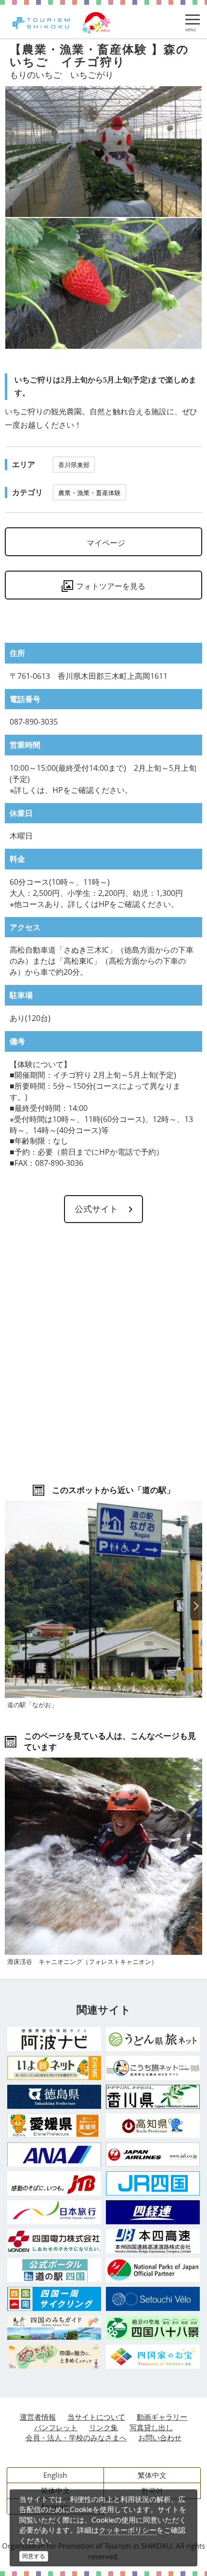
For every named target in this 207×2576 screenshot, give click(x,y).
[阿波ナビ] (54, 2039)
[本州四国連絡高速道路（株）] (153, 2241)
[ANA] (54, 2154)
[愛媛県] (54, 2126)
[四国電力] (54, 2241)
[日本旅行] (54, 2212)
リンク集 (103, 2427)
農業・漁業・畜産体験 (90, 493)
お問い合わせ (160, 2437)
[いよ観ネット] (54, 2068)
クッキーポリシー (128, 2530)
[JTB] (54, 2183)
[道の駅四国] (54, 2270)
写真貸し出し (151, 2427)
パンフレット (56, 2427)
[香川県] (153, 2097)
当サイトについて (96, 2417)
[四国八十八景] (153, 2328)
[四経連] (153, 2212)
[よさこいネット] (153, 2068)
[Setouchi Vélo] (153, 2299)
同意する (34, 2556)
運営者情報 (38, 2417)
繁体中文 (152, 2475)
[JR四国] (153, 2183)
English (55, 2475)
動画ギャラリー (162, 2417)
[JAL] (153, 2155)
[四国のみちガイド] (54, 2328)
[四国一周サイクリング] (54, 2299)
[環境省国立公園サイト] (153, 2270)
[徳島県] (54, 2097)
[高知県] (153, 2126)
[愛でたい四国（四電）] (54, 2357)
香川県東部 (74, 465)
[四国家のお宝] (153, 2357)
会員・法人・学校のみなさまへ (76, 2437)
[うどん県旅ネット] (153, 2039)
